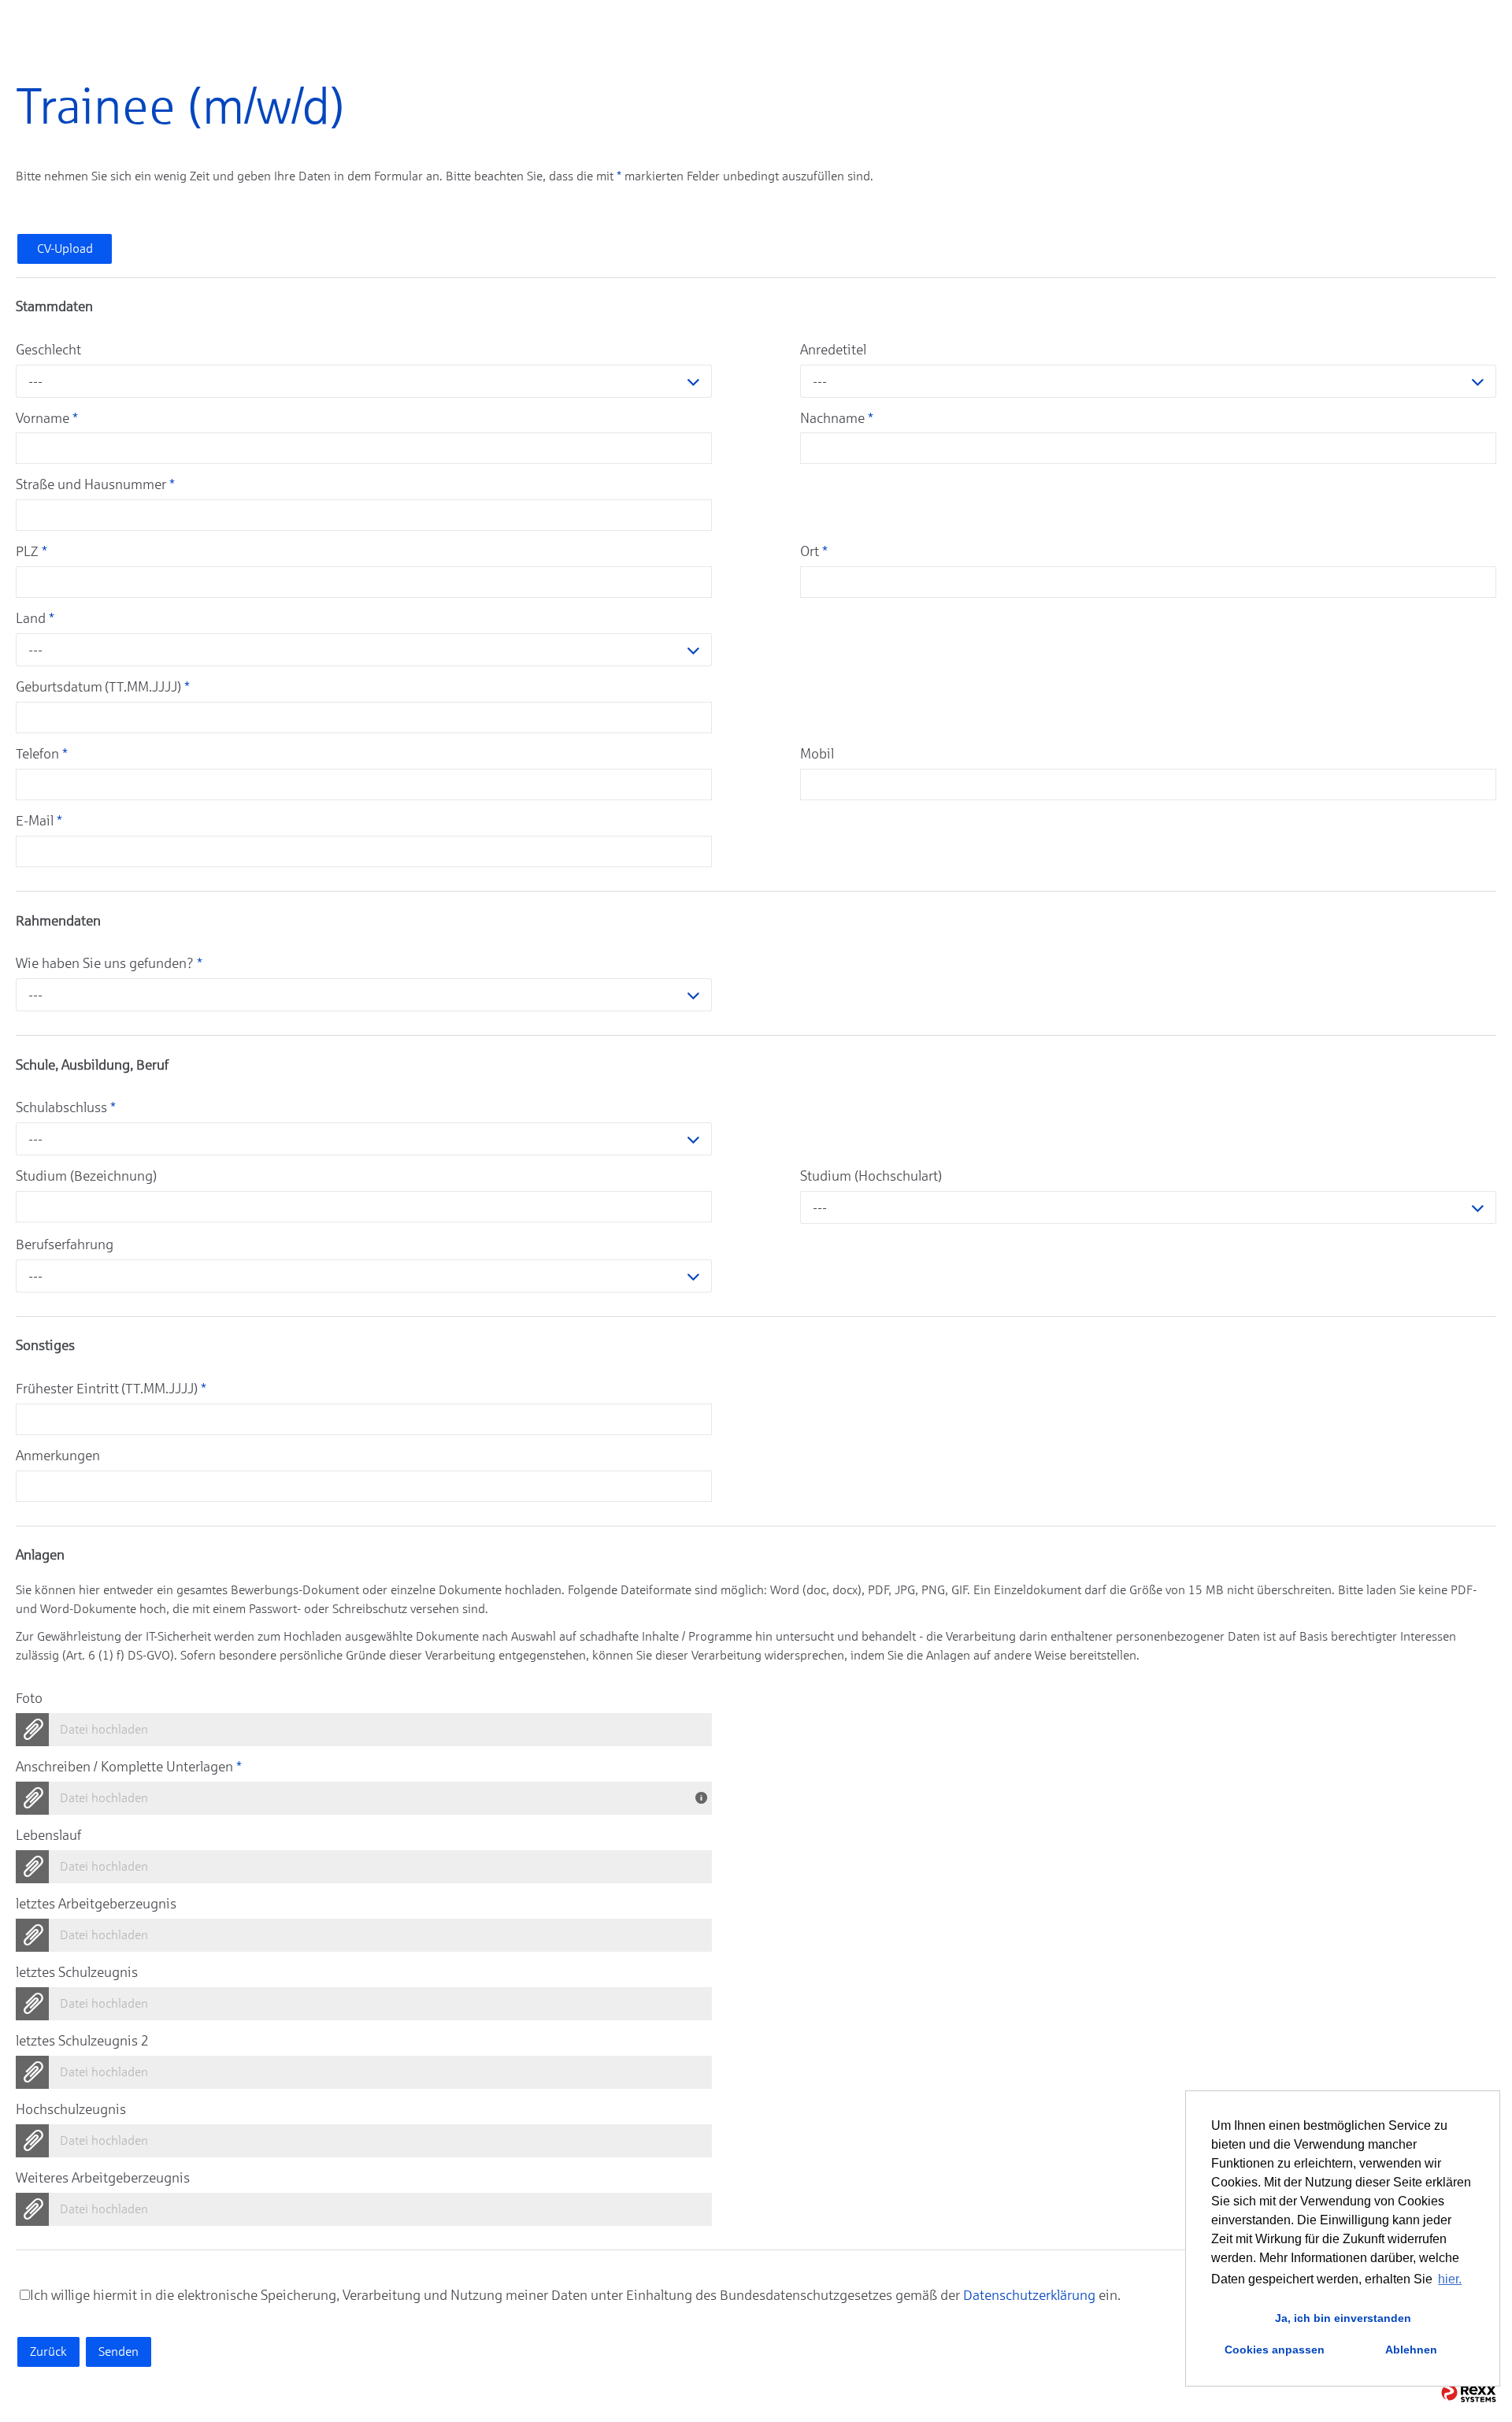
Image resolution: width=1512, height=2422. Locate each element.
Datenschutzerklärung (1029, 2295)
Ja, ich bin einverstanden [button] (1343, 2318)
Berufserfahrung (65, 1244)
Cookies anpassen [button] (1275, 2350)
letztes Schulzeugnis (77, 1972)
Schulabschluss (66, 1107)
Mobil (817, 754)
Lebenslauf (48, 1835)
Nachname (837, 418)
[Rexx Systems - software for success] (1469, 2393)
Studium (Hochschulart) (871, 1176)
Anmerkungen (58, 1456)
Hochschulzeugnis (71, 2109)
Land (35, 618)
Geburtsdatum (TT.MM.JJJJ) (103, 687)
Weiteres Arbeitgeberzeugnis (103, 2178)
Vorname (47, 418)
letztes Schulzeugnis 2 (82, 2041)
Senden (119, 2352)
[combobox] (364, 381)
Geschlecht (48, 350)
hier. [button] (1450, 2279)
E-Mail (39, 821)
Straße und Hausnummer (95, 484)
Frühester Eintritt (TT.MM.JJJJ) (111, 1389)
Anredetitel (833, 350)
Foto (29, 1698)
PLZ (31, 551)
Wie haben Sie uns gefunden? (109, 963)
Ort (814, 551)
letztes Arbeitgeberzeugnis (96, 1904)
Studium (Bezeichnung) (86, 1176)
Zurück (48, 2352)
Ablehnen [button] (1411, 2350)
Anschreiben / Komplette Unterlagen (129, 1767)
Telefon (42, 754)
